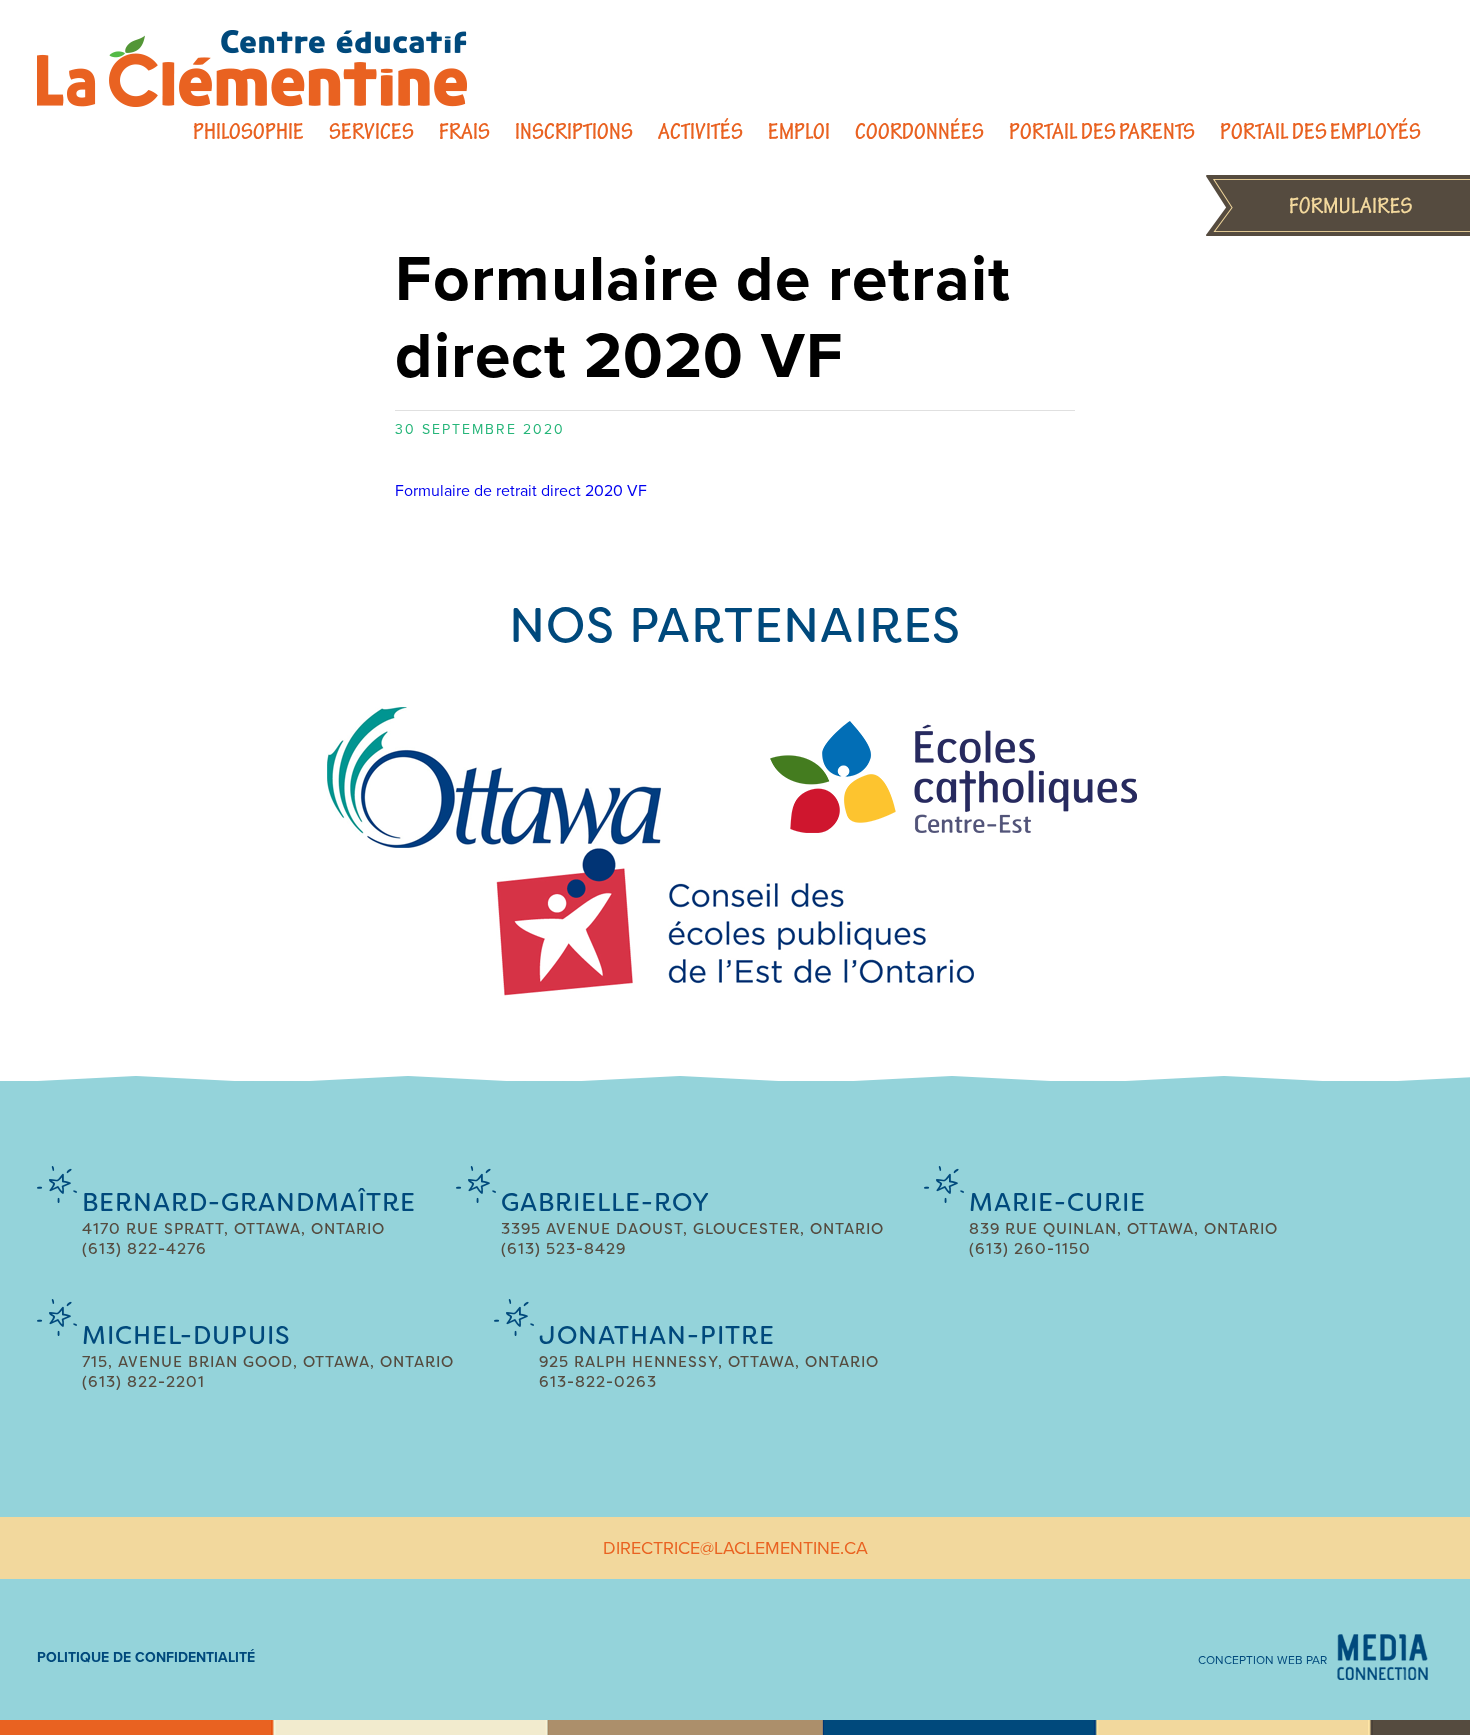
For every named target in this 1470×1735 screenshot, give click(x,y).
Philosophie (248, 131)
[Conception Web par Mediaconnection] (1382, 1657)
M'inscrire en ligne (1338, 205)
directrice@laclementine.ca (735, 1548)
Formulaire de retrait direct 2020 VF (521, 491)
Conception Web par (1262, 1660)
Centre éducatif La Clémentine (252, 68)
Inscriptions (574, 131)
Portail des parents (1102, 131)
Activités (700, 131)
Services (371, 131)
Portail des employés (1320, 131)
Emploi (799, 131)
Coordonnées (919, 131)
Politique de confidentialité (146, 1657)
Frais (464, 131)
